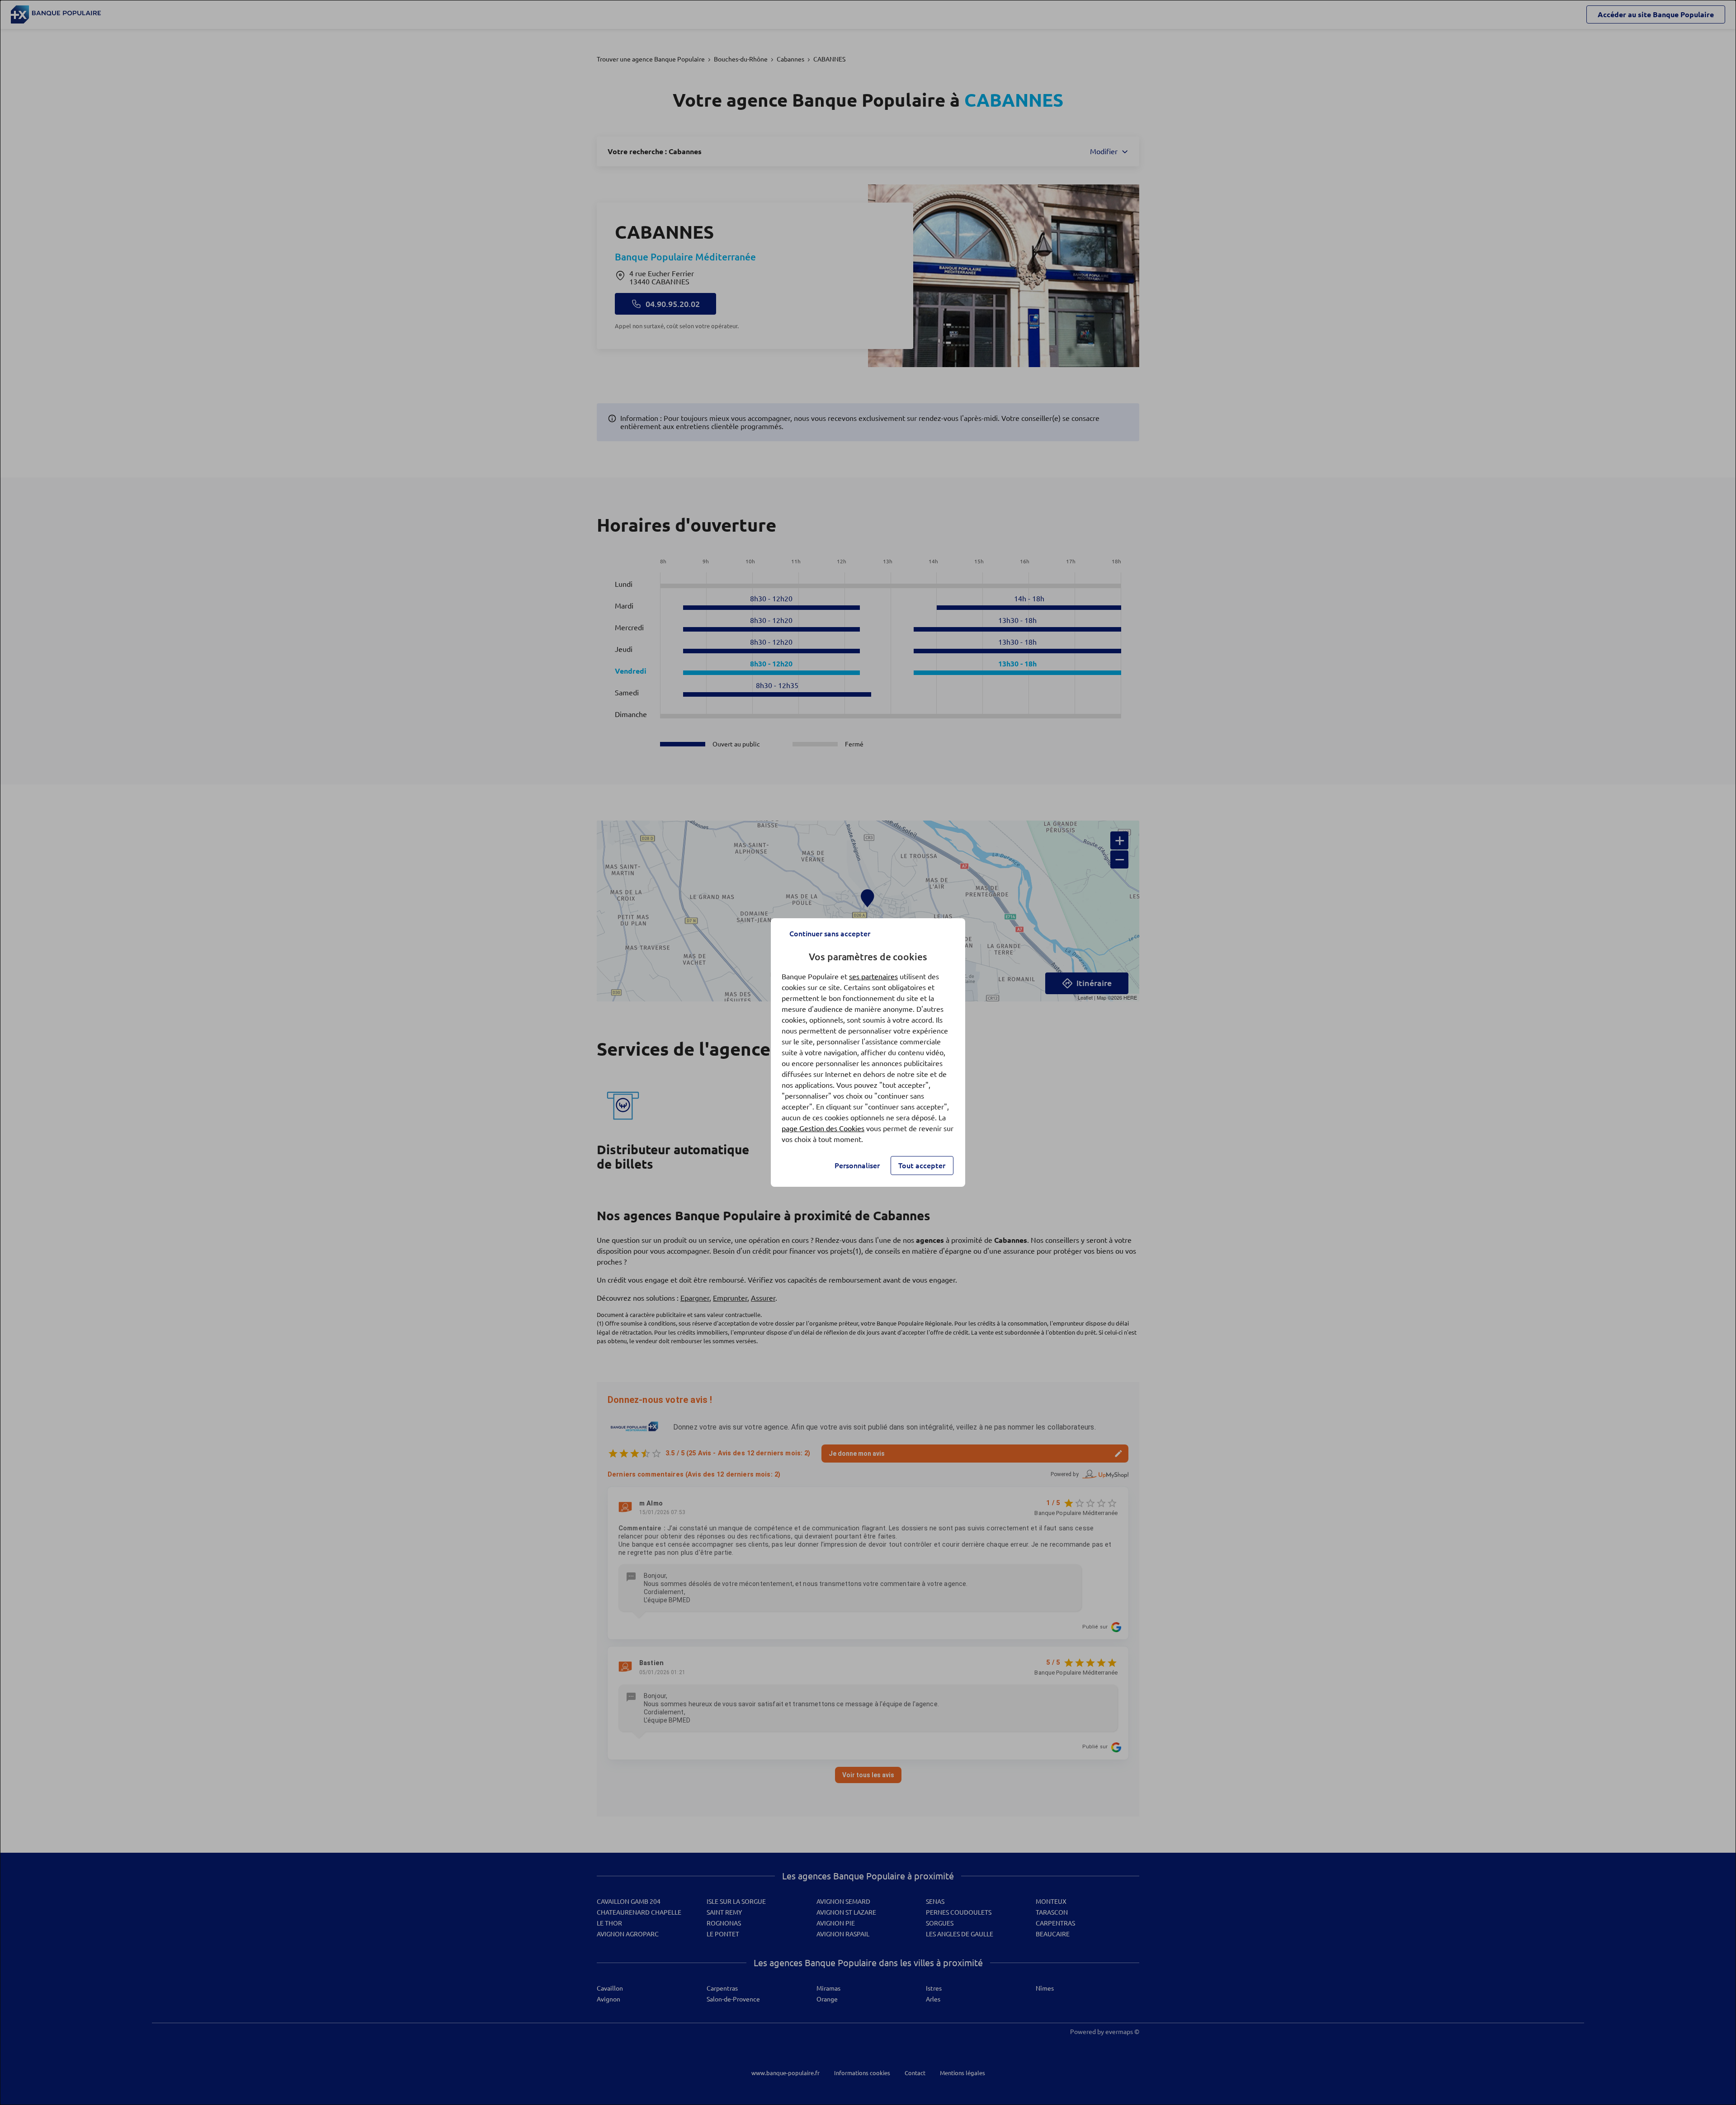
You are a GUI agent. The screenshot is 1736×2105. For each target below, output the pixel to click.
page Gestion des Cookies (823, 1128)
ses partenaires (873, 977)
